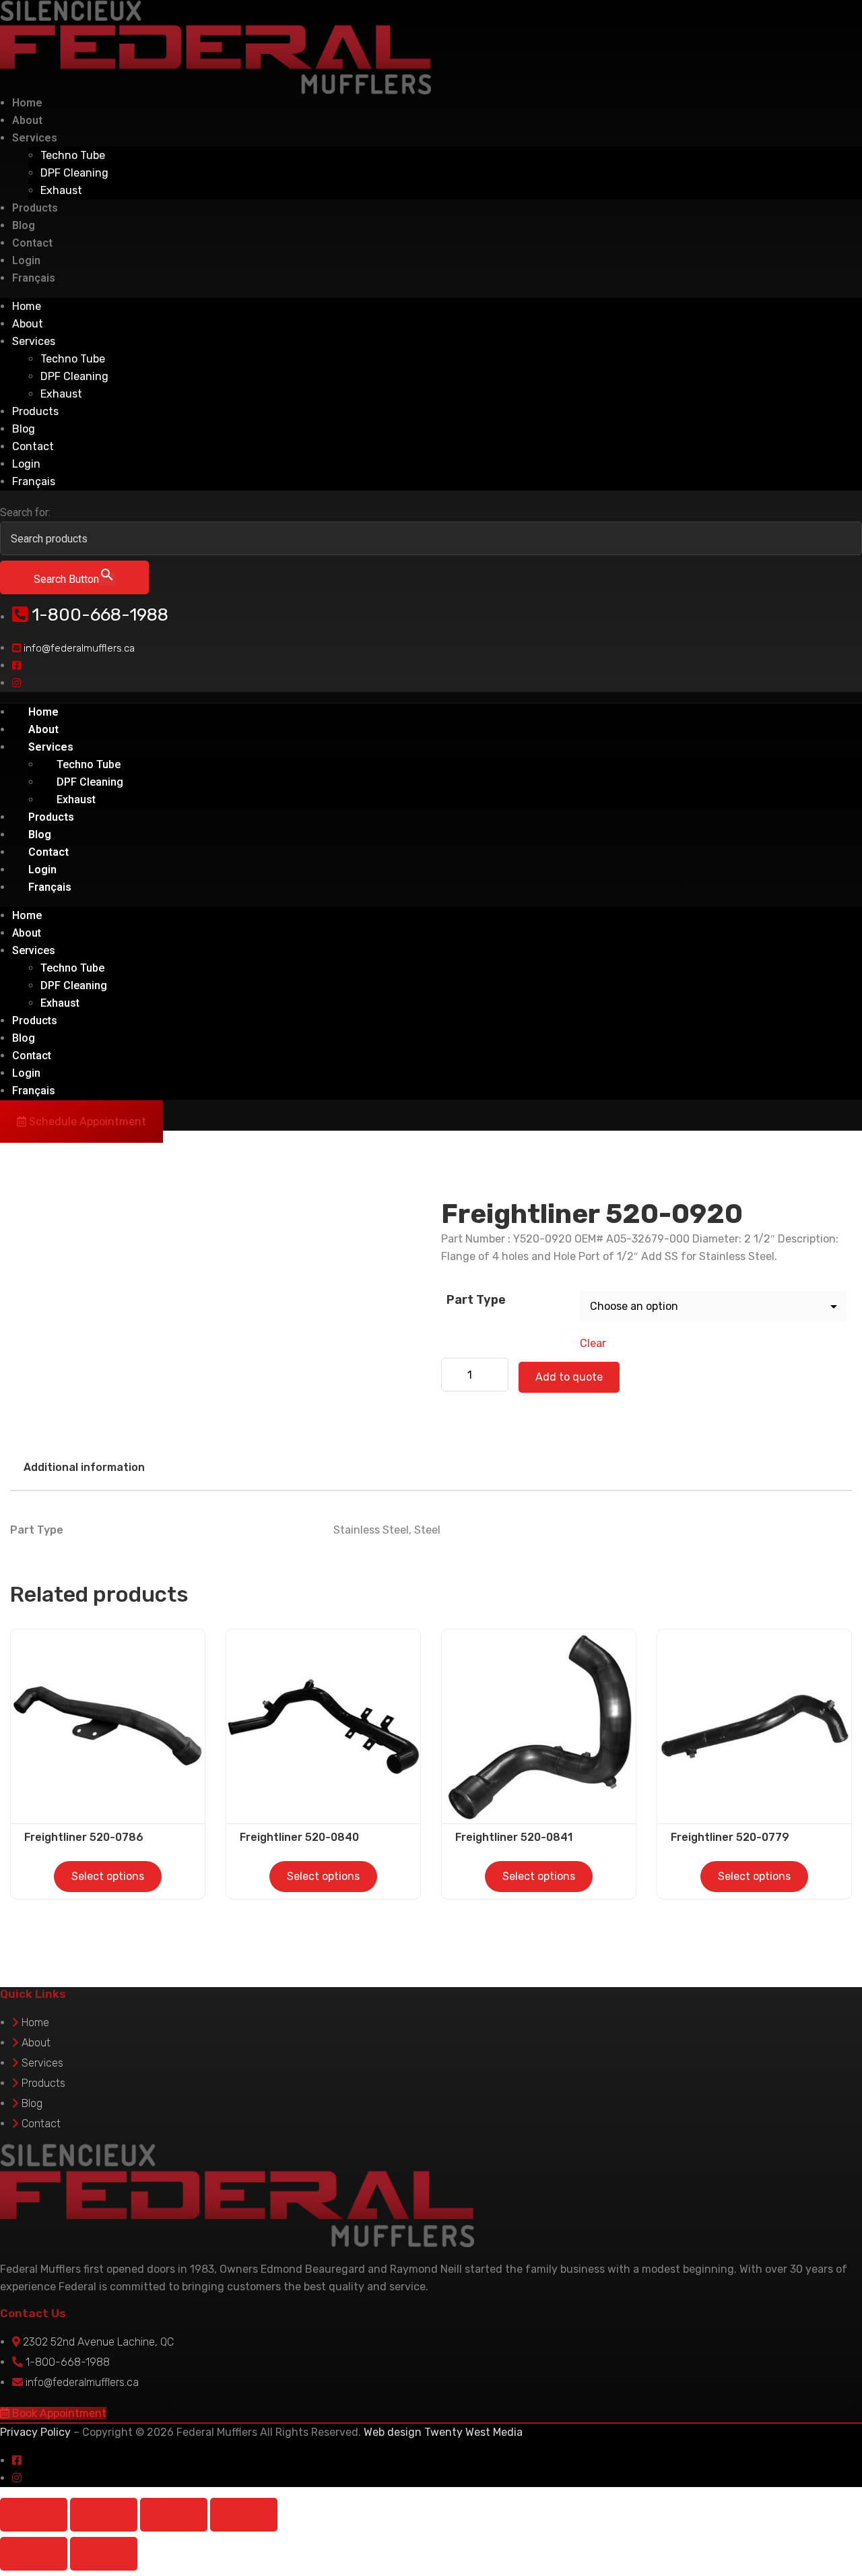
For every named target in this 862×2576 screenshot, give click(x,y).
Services (35, 138)
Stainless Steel (371, 1530)
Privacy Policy (35, 2432)
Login (26, 260)
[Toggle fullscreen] (104, 2515)
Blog (24, 225)
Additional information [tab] (84, 1467)
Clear (593, 1343)
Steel (427, 1530)
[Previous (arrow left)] (34, 2554)
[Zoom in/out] (34, 2515)
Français (34, 278)
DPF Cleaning (74, 173)
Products (35, 208)
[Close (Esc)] (244, 2515)
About (27, 120)
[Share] (174, 2515)
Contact (32, 243)
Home (27, 103)
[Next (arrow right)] (104, 2554)
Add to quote (569, 1377)
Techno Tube (73, 155)
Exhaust (61, 190)
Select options (108, 1876)
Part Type (476, 1300)
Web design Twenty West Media (443, 2432)
